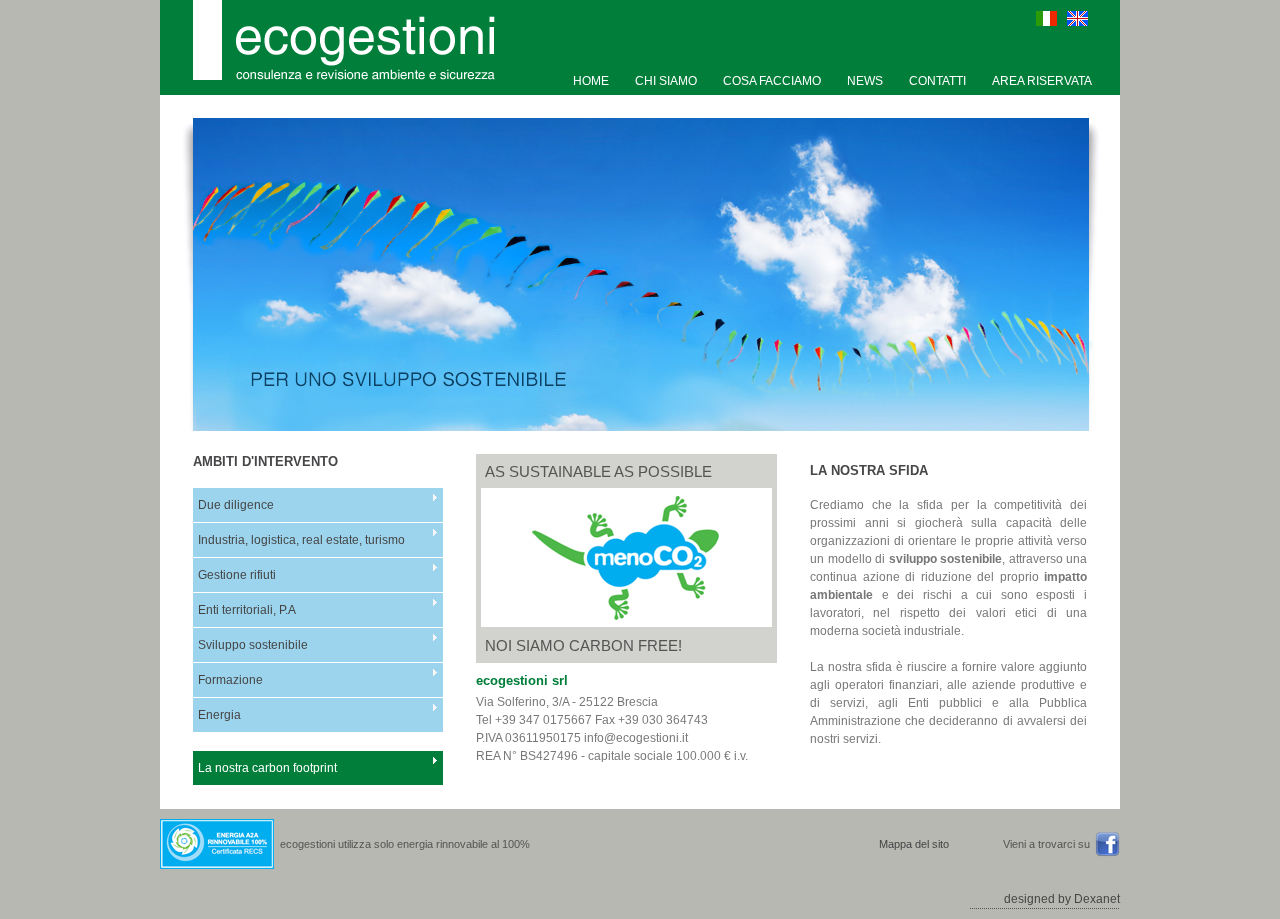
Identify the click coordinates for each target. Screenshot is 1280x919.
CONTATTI (937, 81)
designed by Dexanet (1062, 899)
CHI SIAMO (666, 81)
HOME (591, 81)
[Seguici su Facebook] (1107, 853)
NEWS (865, 81)
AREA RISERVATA (1042, 81)
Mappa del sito (914, 844)
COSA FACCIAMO (772, 81)
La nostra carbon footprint (267, 768)
